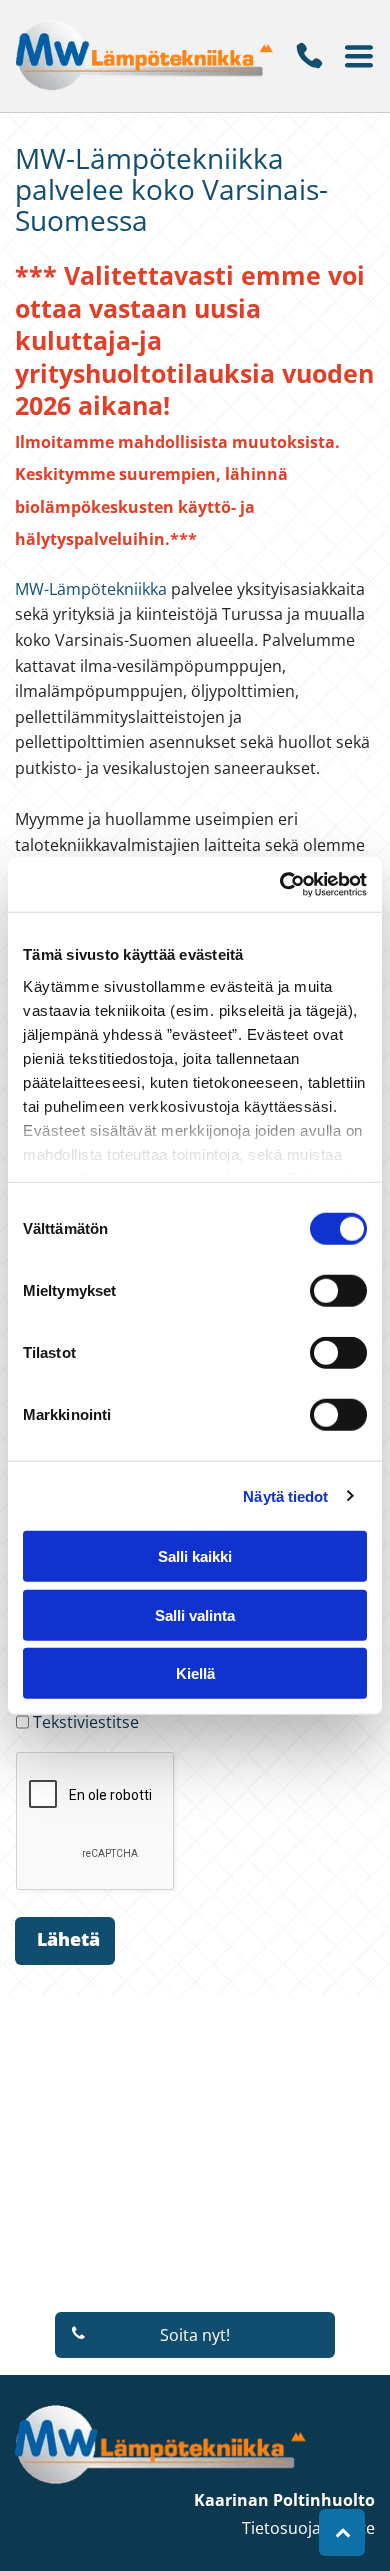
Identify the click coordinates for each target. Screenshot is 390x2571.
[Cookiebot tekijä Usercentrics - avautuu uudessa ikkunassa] (280, 884)
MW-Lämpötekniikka (91, 589)
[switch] (338, 1291)
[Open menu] (359, 56)
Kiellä (195, 1673)
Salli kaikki (195, 1556)
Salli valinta (195, 1614)
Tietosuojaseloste (308, 2528)
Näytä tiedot (285, 1495)
